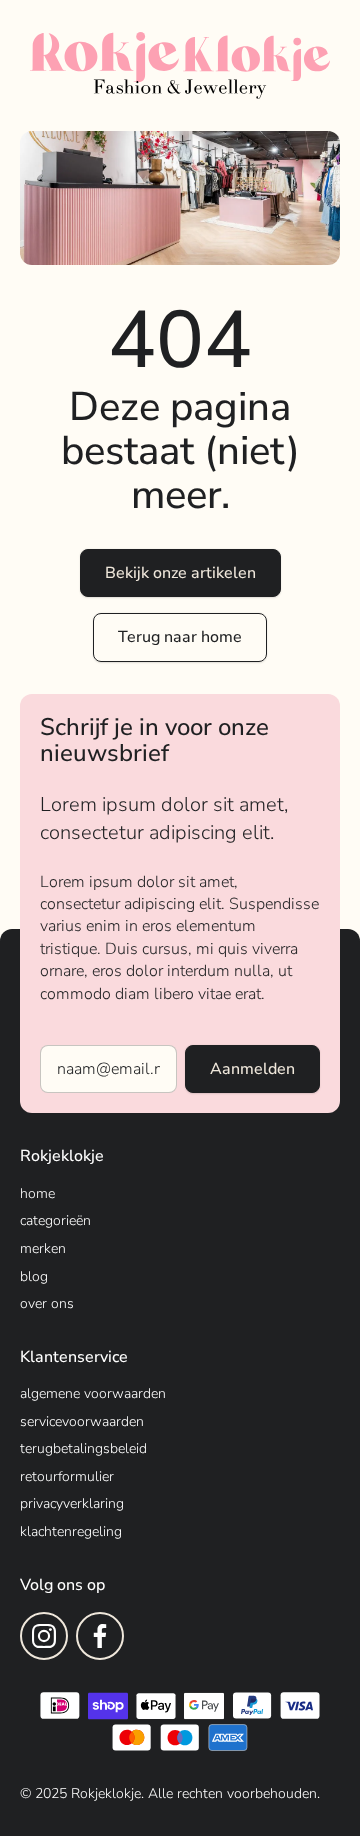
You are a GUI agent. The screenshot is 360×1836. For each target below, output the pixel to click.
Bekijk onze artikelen (180, 573)
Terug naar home (180, 637)
